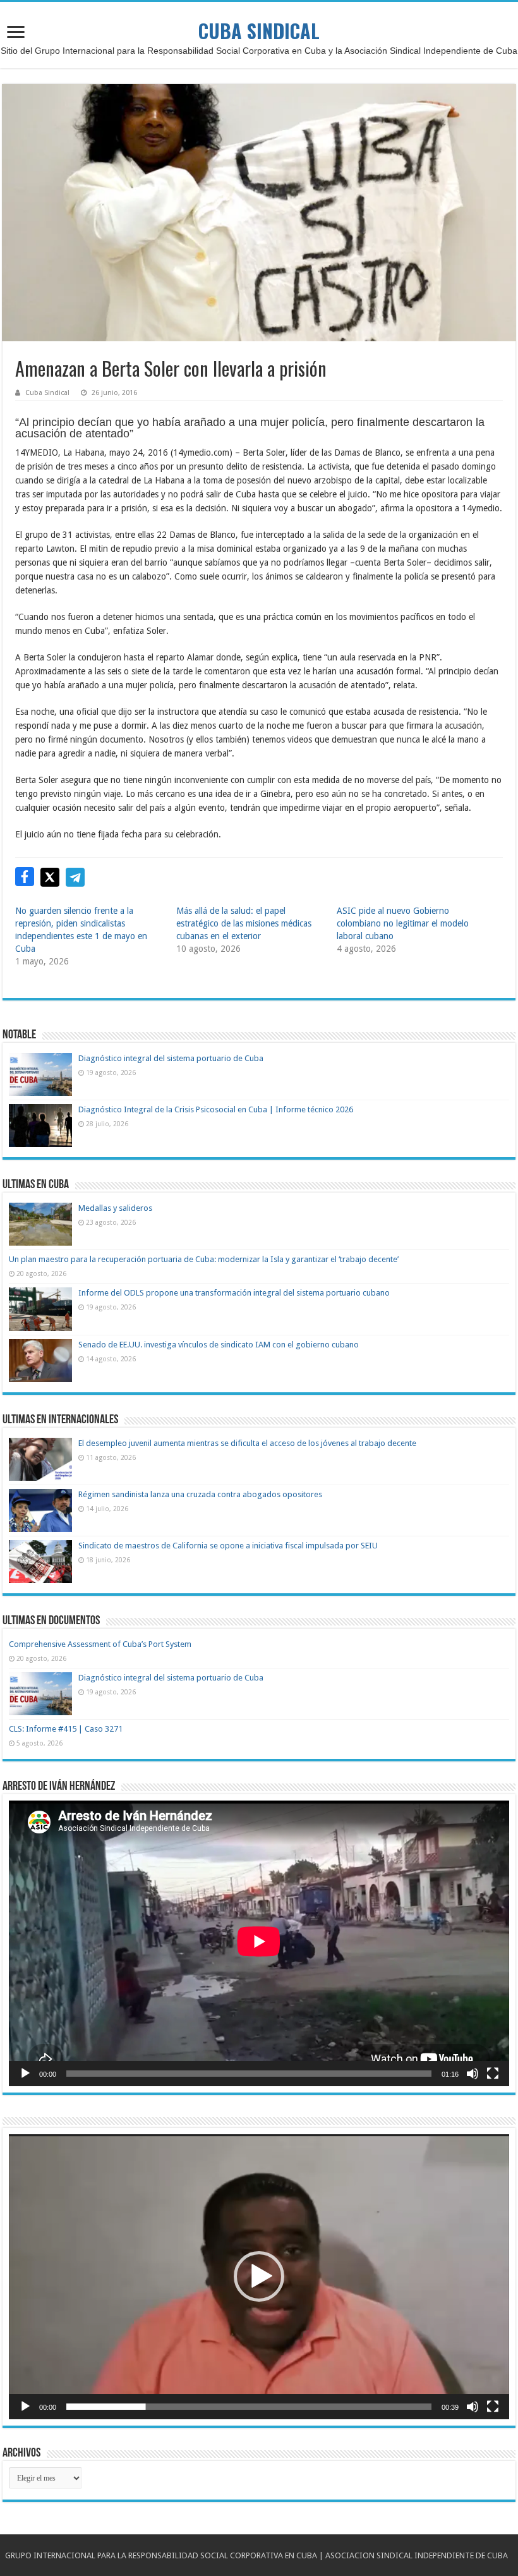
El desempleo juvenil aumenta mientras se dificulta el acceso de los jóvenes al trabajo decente (247, 1443)
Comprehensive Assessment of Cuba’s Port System (100, 1644)
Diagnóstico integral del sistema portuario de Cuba (171, 1058)
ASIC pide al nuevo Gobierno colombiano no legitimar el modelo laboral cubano (403, 923)
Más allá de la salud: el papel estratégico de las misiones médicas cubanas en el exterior (244, 923)
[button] (259, 2276)
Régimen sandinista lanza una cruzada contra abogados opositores (200, 1494)
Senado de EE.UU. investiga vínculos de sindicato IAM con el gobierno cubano (219, 1345)
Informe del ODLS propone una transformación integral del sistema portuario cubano (234, 1293)
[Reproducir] (25, 2074)
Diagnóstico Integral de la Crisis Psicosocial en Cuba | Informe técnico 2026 (216, 1109)
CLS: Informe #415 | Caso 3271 (66, 1729)
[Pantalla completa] (493, 2074)
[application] (259, 1943)
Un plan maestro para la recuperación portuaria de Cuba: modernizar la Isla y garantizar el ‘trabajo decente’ (204, 1259)
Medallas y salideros (115, 1208)
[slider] (249, 2407)
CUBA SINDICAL (259, 31)
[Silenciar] (473, 2074)
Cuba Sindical (47, 393)
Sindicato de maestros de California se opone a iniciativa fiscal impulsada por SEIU (228, 1546)
